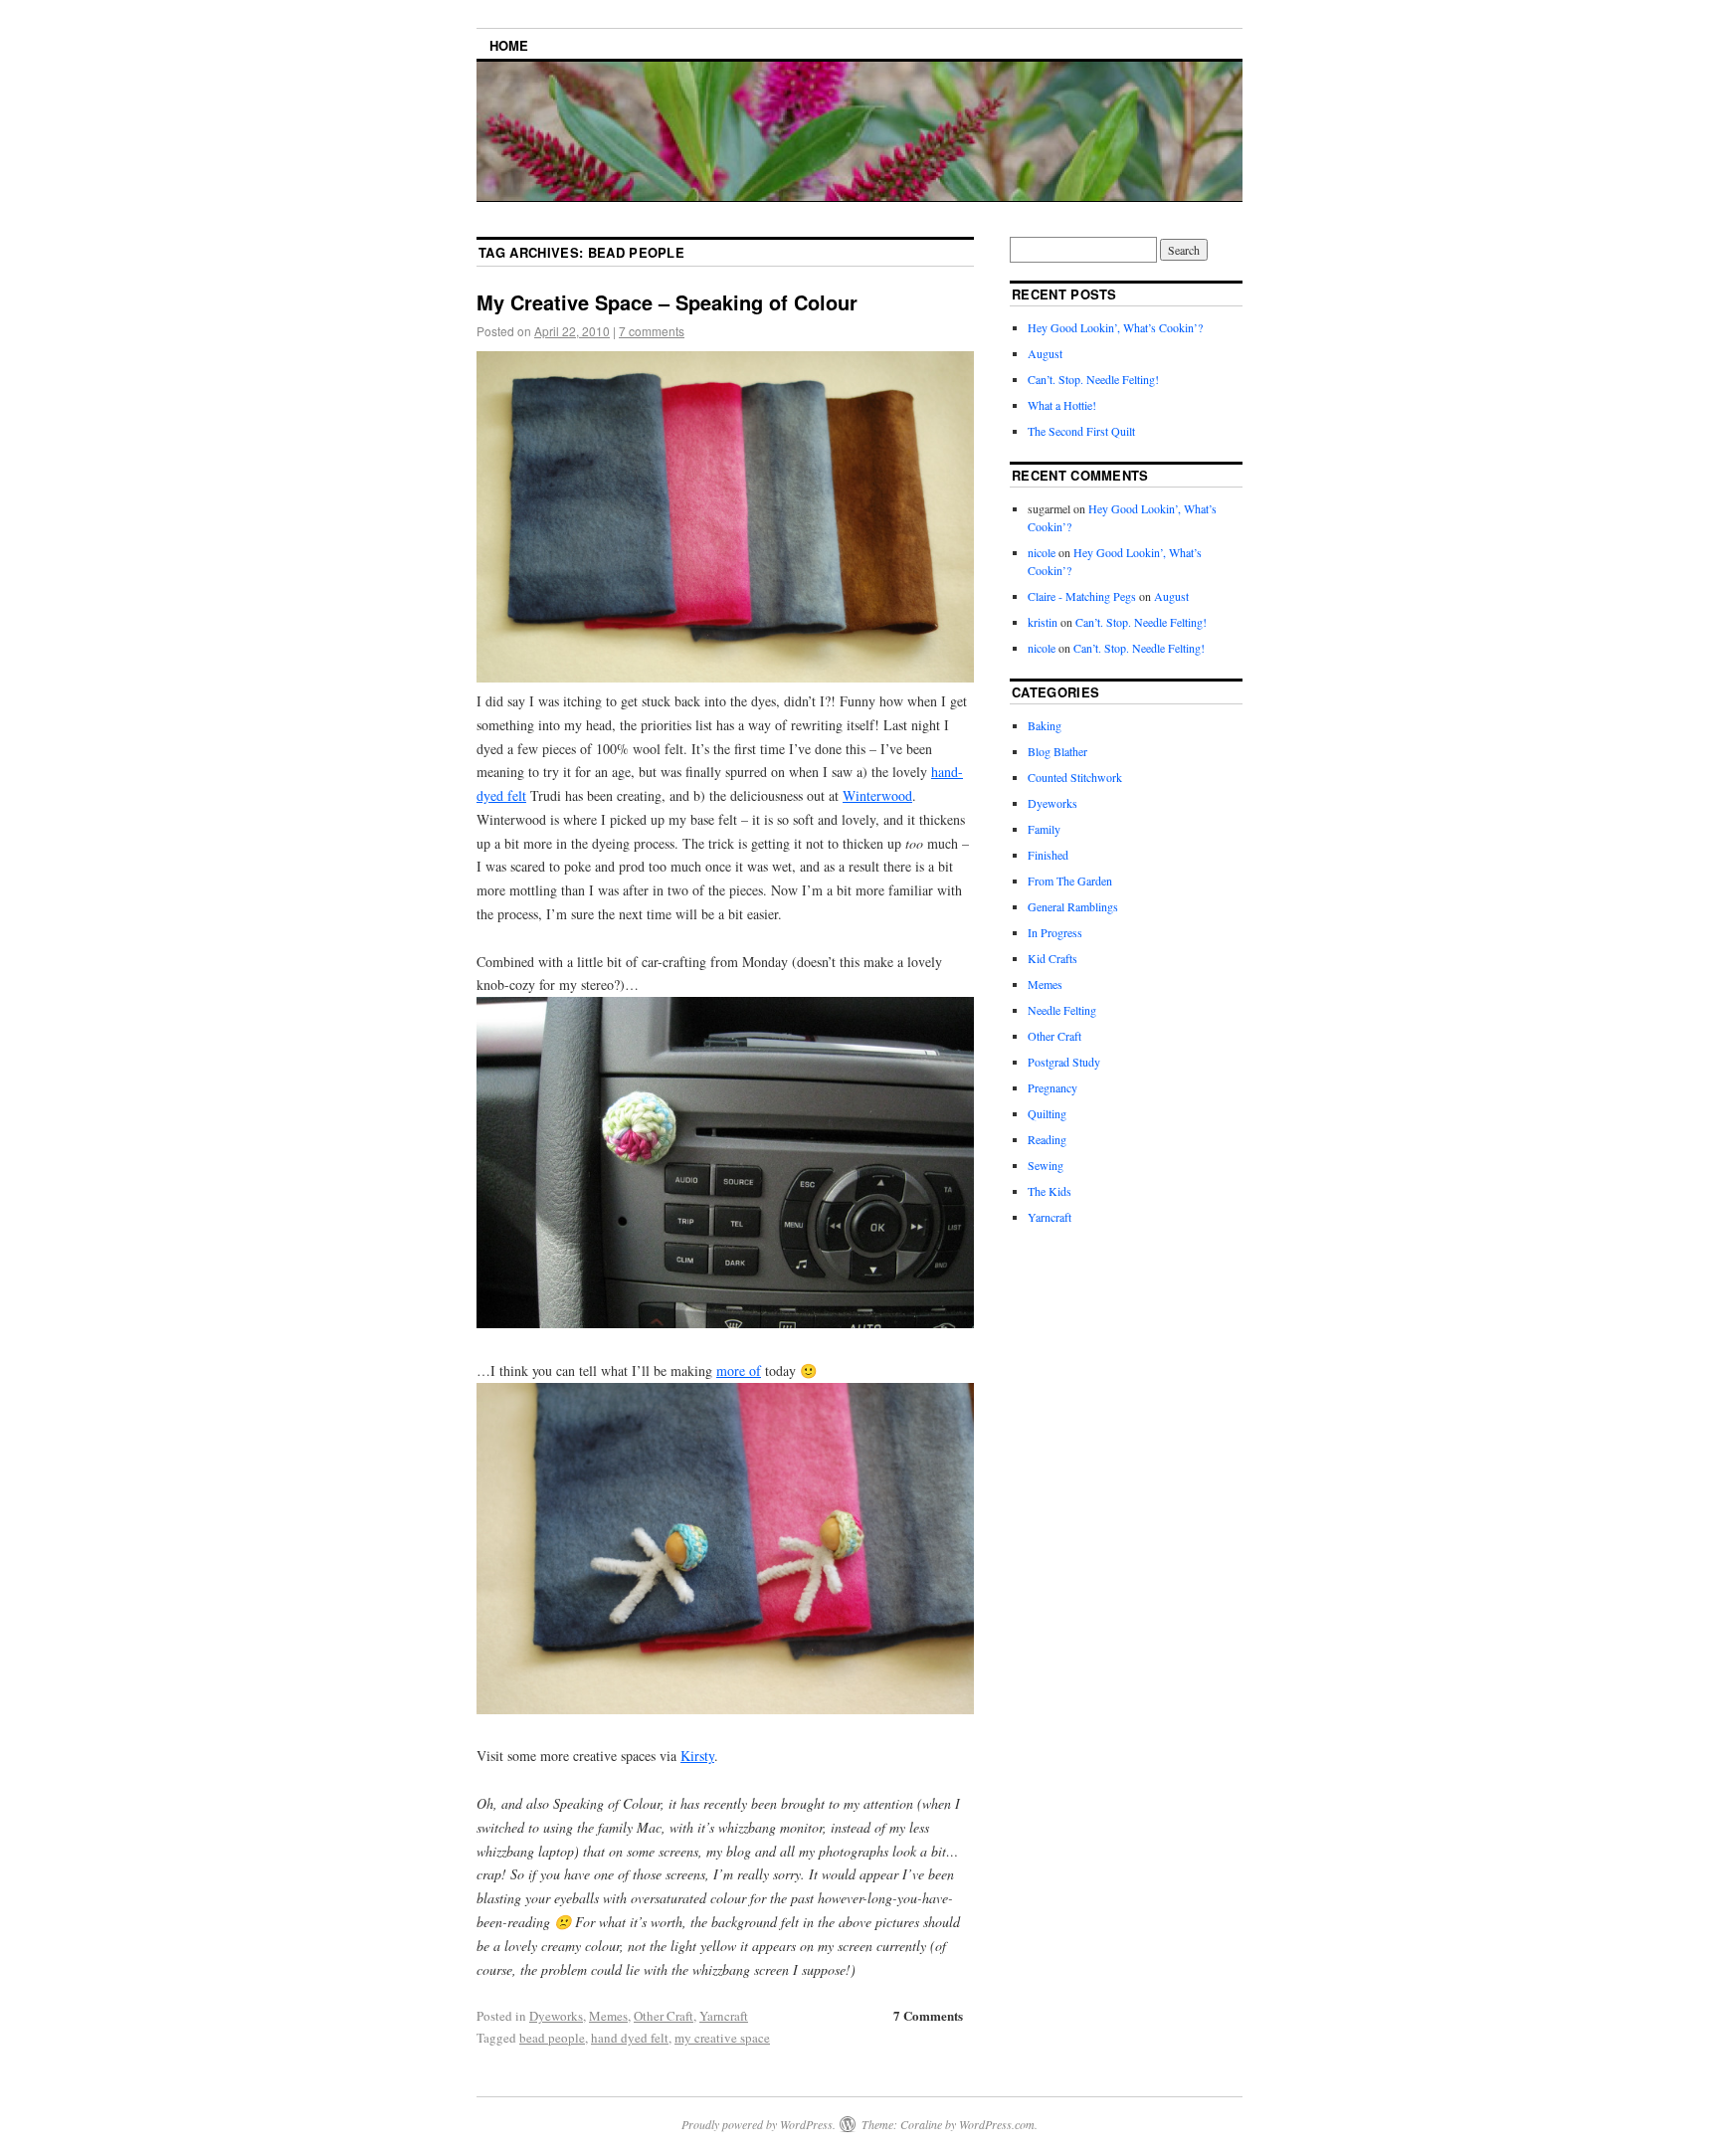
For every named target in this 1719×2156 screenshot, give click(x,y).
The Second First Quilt (1081, 431)
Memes (608, 2016)
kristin (1043, 622)
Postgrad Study (1064, 1062)
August (1045, 353)
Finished (1048, 855)
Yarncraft (724, 2016)
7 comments (652, 331)
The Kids (1050, 1191)
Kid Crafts (1052, 958)
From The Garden (1070, 881)
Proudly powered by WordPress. (759, 2124)
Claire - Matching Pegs (1082, 596)
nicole (1042, 552)
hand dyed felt (630, 2038)
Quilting (1047, 1113)
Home (509, 45)
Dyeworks (556, 2016)
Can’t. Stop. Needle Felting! (1093, 379)
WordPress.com (997, 2124)
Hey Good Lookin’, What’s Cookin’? (1115, 327)
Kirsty (697, 1756)
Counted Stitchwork (1075, 777)
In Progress (1055, 932)
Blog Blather (1057, 751)
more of (739, 1371)
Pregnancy (1052, 1087)
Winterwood (877, 795)
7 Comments (928, 2015)
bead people (552, 2038)
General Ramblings (1073, 906)
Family (1044, 829)
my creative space (722, 2038)
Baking (1045, 725)
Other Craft (664, 2016)
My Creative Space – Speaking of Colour (667, 302)
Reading (1047, 1139)
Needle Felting (1062, 1010)
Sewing (1046, 1165)
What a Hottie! (1062, 405)
